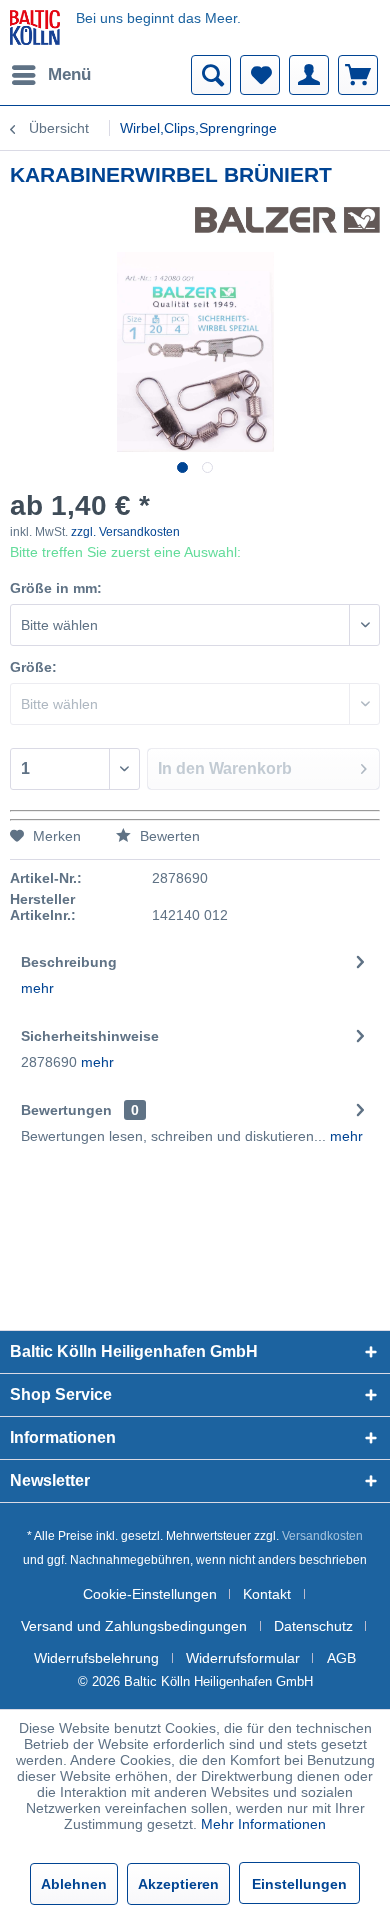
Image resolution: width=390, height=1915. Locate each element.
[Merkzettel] (260, 75)
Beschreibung (69, 962)
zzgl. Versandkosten (125, 532)
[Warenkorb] (358, 75)
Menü (69, 74)
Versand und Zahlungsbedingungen (134, 1626)
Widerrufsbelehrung (96, 1658)
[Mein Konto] (309, 75)
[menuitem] (50, 75)
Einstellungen (299, 1884)
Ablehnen (74, 1884)
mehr (37, 988)
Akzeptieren (178, 1884)
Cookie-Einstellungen (150, 1594)
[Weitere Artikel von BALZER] (287, 224)
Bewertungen (66, 1110)
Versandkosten (322, 1536)
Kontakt (267, 1594)
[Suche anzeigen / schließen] (211, 75)
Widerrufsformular (243, 1658)
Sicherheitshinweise (90, 1036)
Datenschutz (313, 1626)
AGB (341, 1658)
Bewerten (168, 836)
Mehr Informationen (263, 1824)
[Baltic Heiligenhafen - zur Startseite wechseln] (35, 27)
